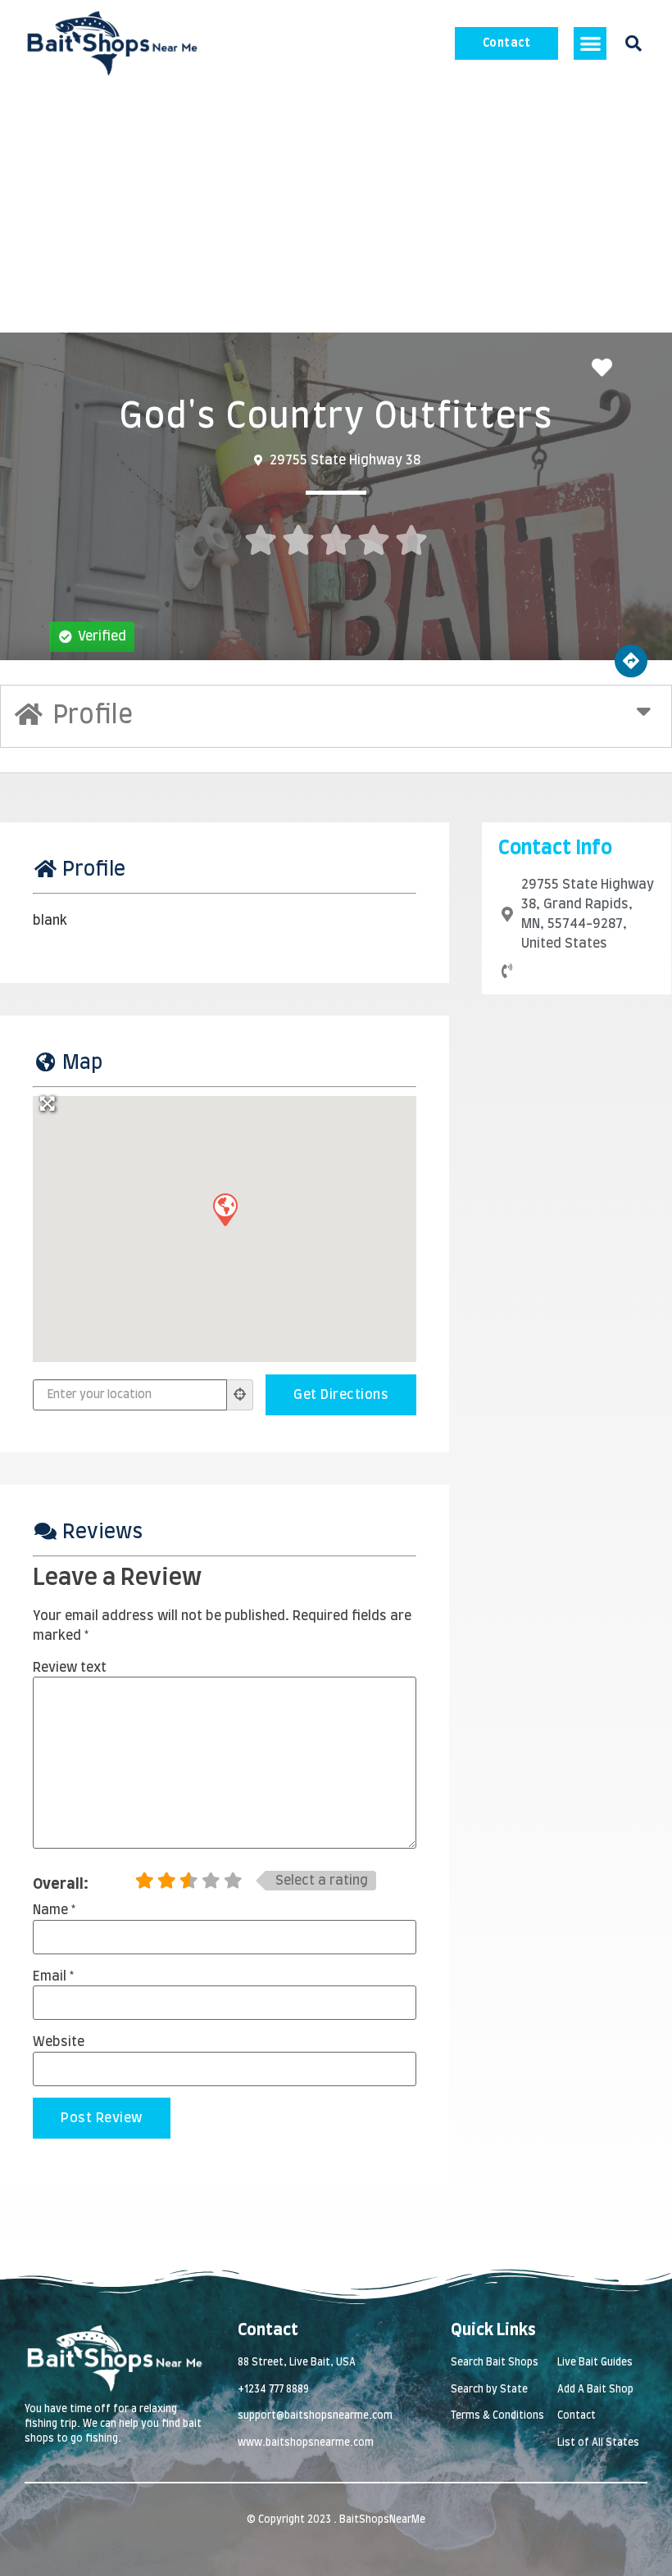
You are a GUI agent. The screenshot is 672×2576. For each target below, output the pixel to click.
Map (82, 1063)
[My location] (240, 1395)
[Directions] (631, 661)
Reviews (102, 1532)
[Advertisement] (336, 210)
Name (54, 1910)
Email (53, 1976)
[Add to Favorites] (606, 369)
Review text (70, 1668)
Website (59, 2042)
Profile (94, 870)
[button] (590, 44)
